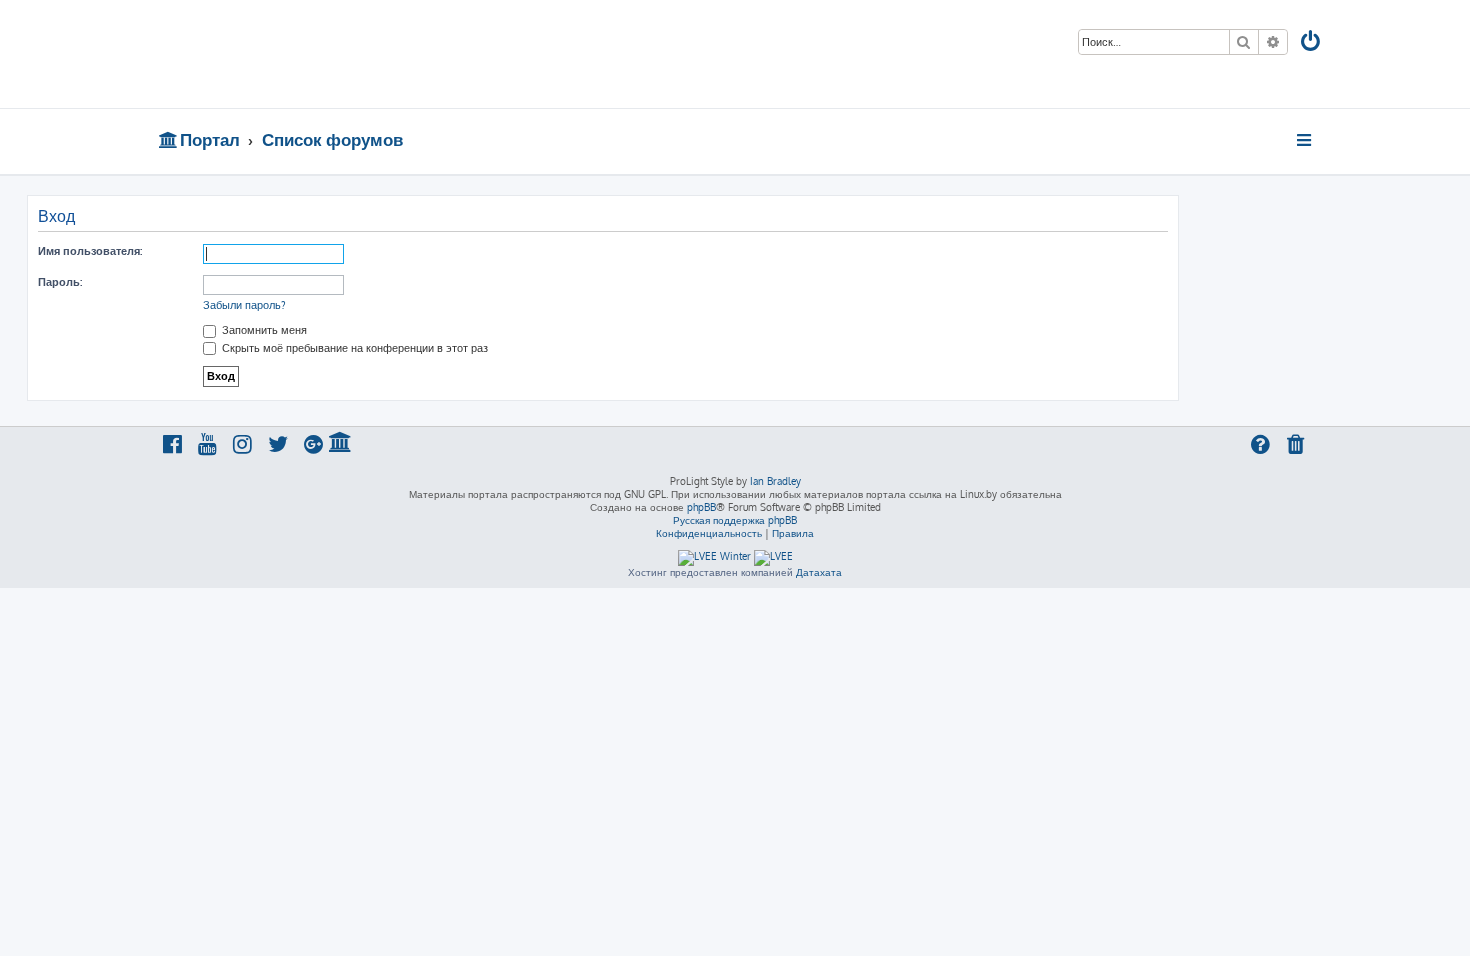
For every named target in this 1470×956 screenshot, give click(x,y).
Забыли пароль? (244, 305)
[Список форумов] (302, 54)
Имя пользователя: (90, 251)
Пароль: (60, 282)
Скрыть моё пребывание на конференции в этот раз (353, 348)
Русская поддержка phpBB (735, 520)
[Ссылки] (1305, 140)
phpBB (701, 507)
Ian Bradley (775, 481)
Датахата (819, 572)
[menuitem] (1312, 43)
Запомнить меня (263, 330)
